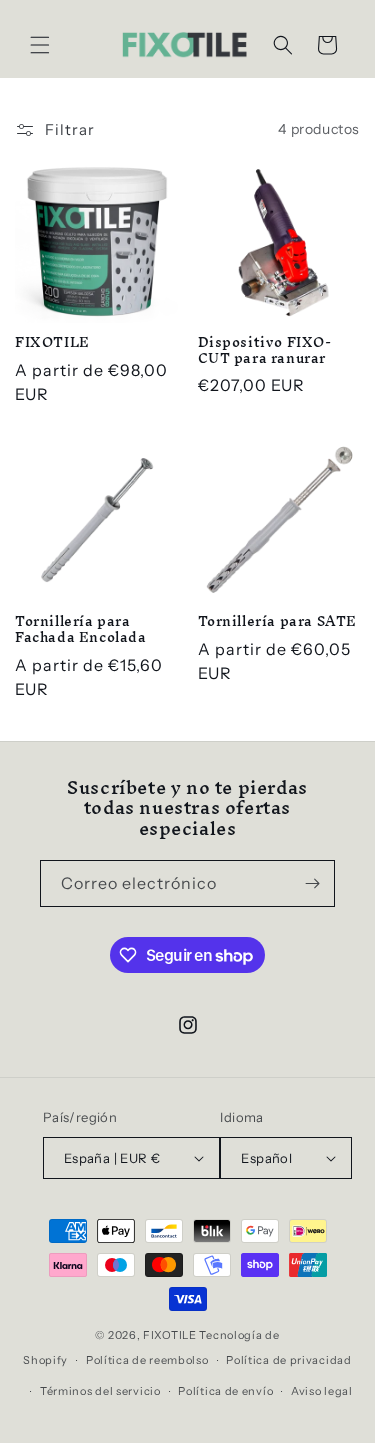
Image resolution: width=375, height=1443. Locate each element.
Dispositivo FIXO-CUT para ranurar (265, 350)
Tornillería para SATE (278, 622)
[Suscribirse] (312, 883)
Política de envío (225, 1391)
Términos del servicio (100, 1391)
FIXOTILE (52, 343)
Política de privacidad (288, 1360)
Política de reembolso (147, 1360)
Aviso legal (322, 1391)
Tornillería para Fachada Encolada (81, 629)
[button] (40, 45)
